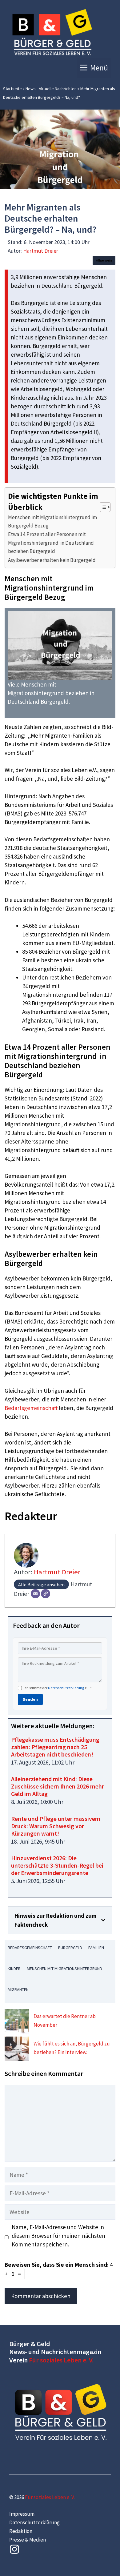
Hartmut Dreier (41, 251)
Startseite (12, 89)
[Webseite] (46, 1594)
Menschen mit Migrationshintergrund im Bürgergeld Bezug (52, 521)
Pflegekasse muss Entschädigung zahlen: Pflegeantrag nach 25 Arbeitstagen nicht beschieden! (55, 1747)
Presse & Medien (28, 2540)
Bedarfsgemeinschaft (31, 1408)
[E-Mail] (35, 1594)
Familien (96, 1948)
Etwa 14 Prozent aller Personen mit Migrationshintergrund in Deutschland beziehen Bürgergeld (51, 543)
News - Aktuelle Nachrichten (51, 89)
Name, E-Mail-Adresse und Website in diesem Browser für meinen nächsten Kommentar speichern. (58, 2236)
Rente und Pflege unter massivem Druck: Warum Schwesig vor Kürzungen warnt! (56, 1826)
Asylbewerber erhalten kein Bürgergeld (52, 560)
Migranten (18, 1989)
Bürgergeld (70, 1948)
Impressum (22, 2514)
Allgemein (104, 260)
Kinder (14, 1969)
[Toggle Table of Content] (102, 507)
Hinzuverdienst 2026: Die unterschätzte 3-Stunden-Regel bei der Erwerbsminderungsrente (57, 1865)
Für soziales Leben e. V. (61, 2360)
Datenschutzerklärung (66, 1688)
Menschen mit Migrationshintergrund (64, 1969)
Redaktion (21, 2531)
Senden (30, 1699)
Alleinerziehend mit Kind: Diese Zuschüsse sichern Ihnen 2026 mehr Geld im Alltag (58, 1786)
